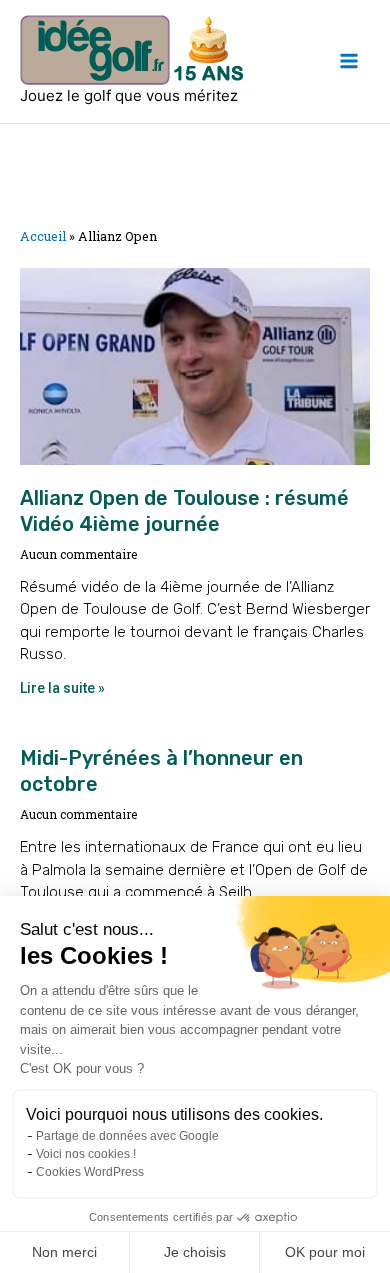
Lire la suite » (62, 688)
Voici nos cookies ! (86, 1154)
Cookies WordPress (90, 1172)
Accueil (43, 236)
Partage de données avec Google (127, 1136)
